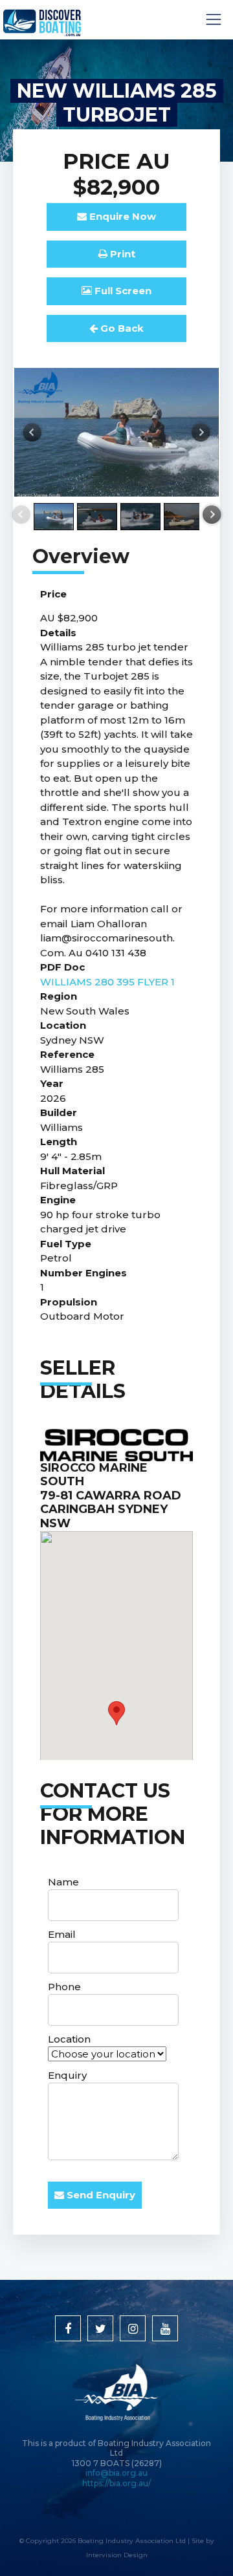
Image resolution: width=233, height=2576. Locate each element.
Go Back (121, 328)
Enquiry (67, 2075)
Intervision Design (117, 2555)
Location (69, 2039)
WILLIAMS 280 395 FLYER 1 (107, 982)
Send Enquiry (100, 2195)
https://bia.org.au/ (116, 2483)
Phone (64, 1987)
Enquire (121, 216)
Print (121, 254)
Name (63, 1882)
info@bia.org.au (116, 2473)
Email (62, 1934)
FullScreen (122, 291)
